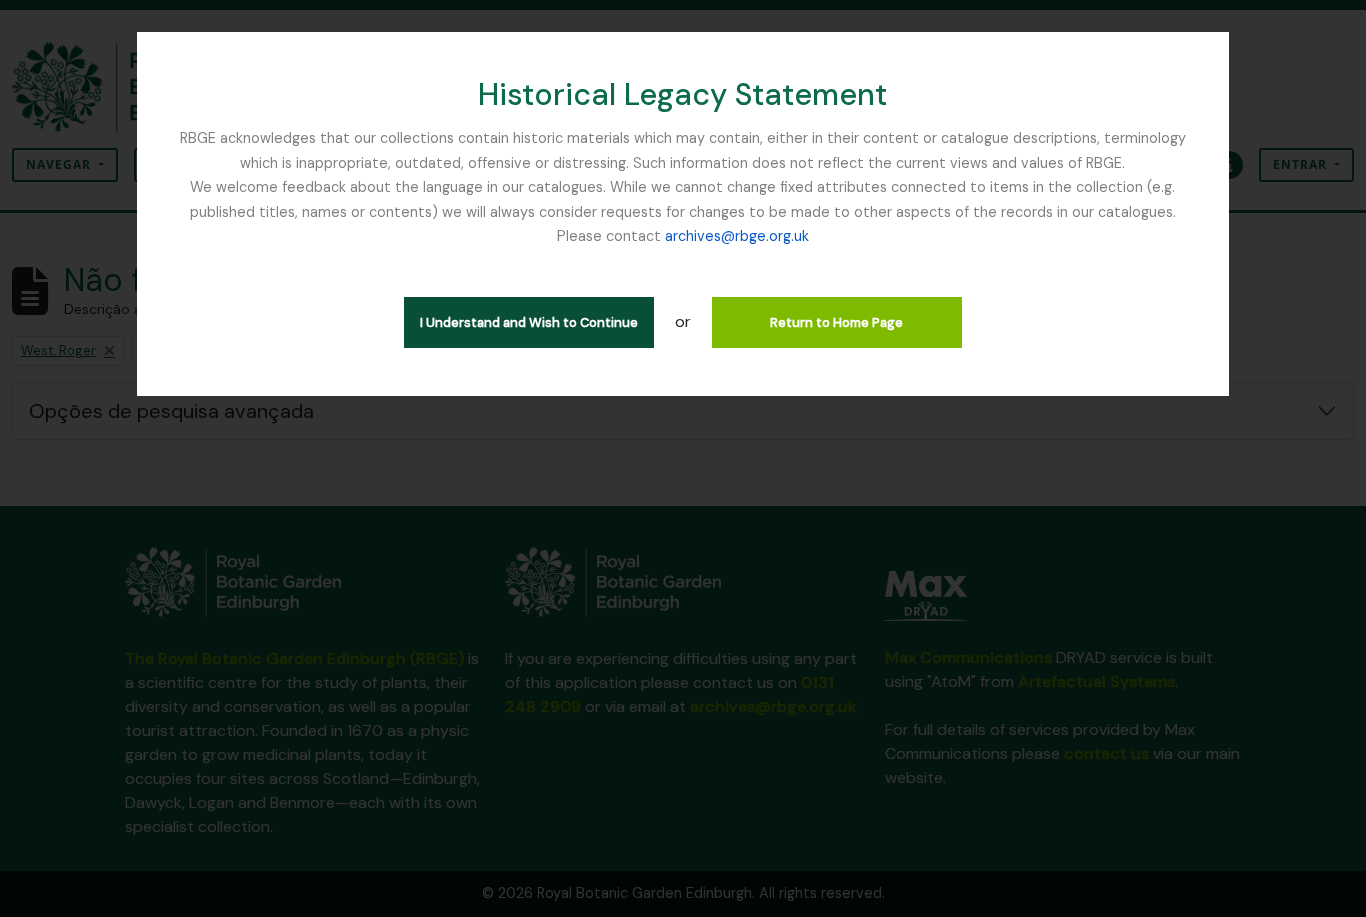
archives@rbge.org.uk (737, 236)
